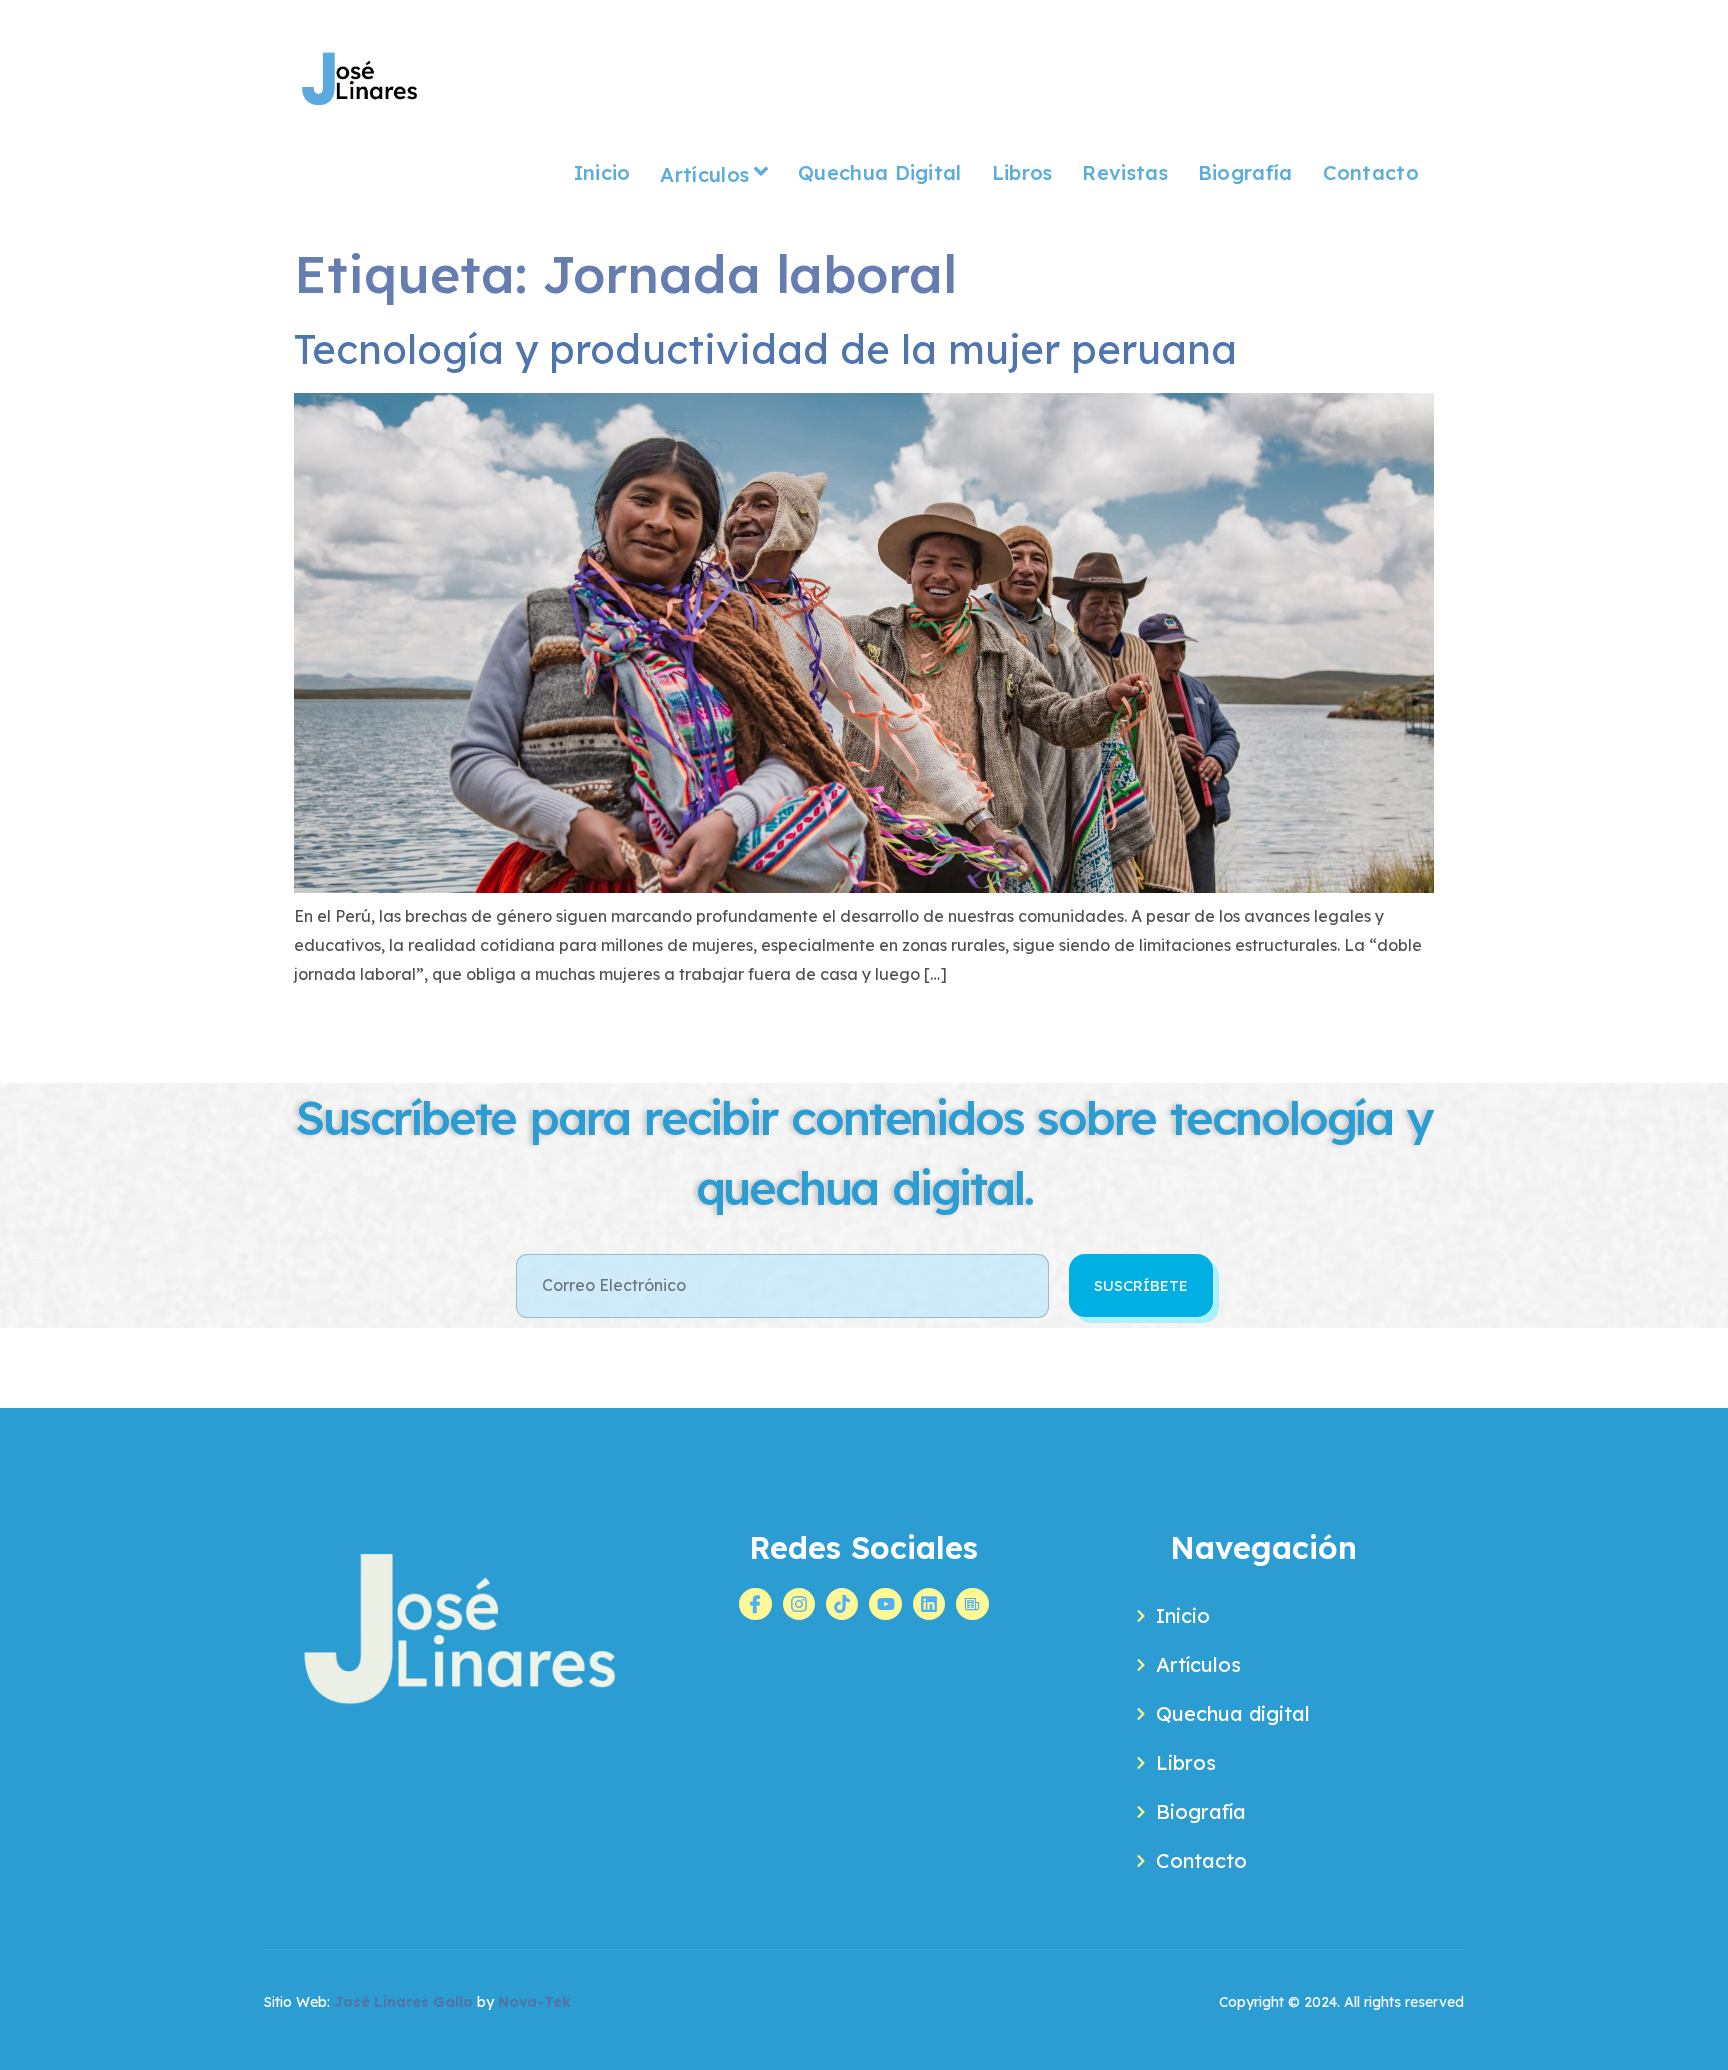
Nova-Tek (534, 2002)
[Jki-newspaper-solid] (972, 1604)
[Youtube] (885, 1604)
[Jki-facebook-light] (755, 1604)
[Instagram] (799, 1604)
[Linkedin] (929, 1604)
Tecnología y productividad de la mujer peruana (765, 349)
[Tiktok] (842, 1604)
